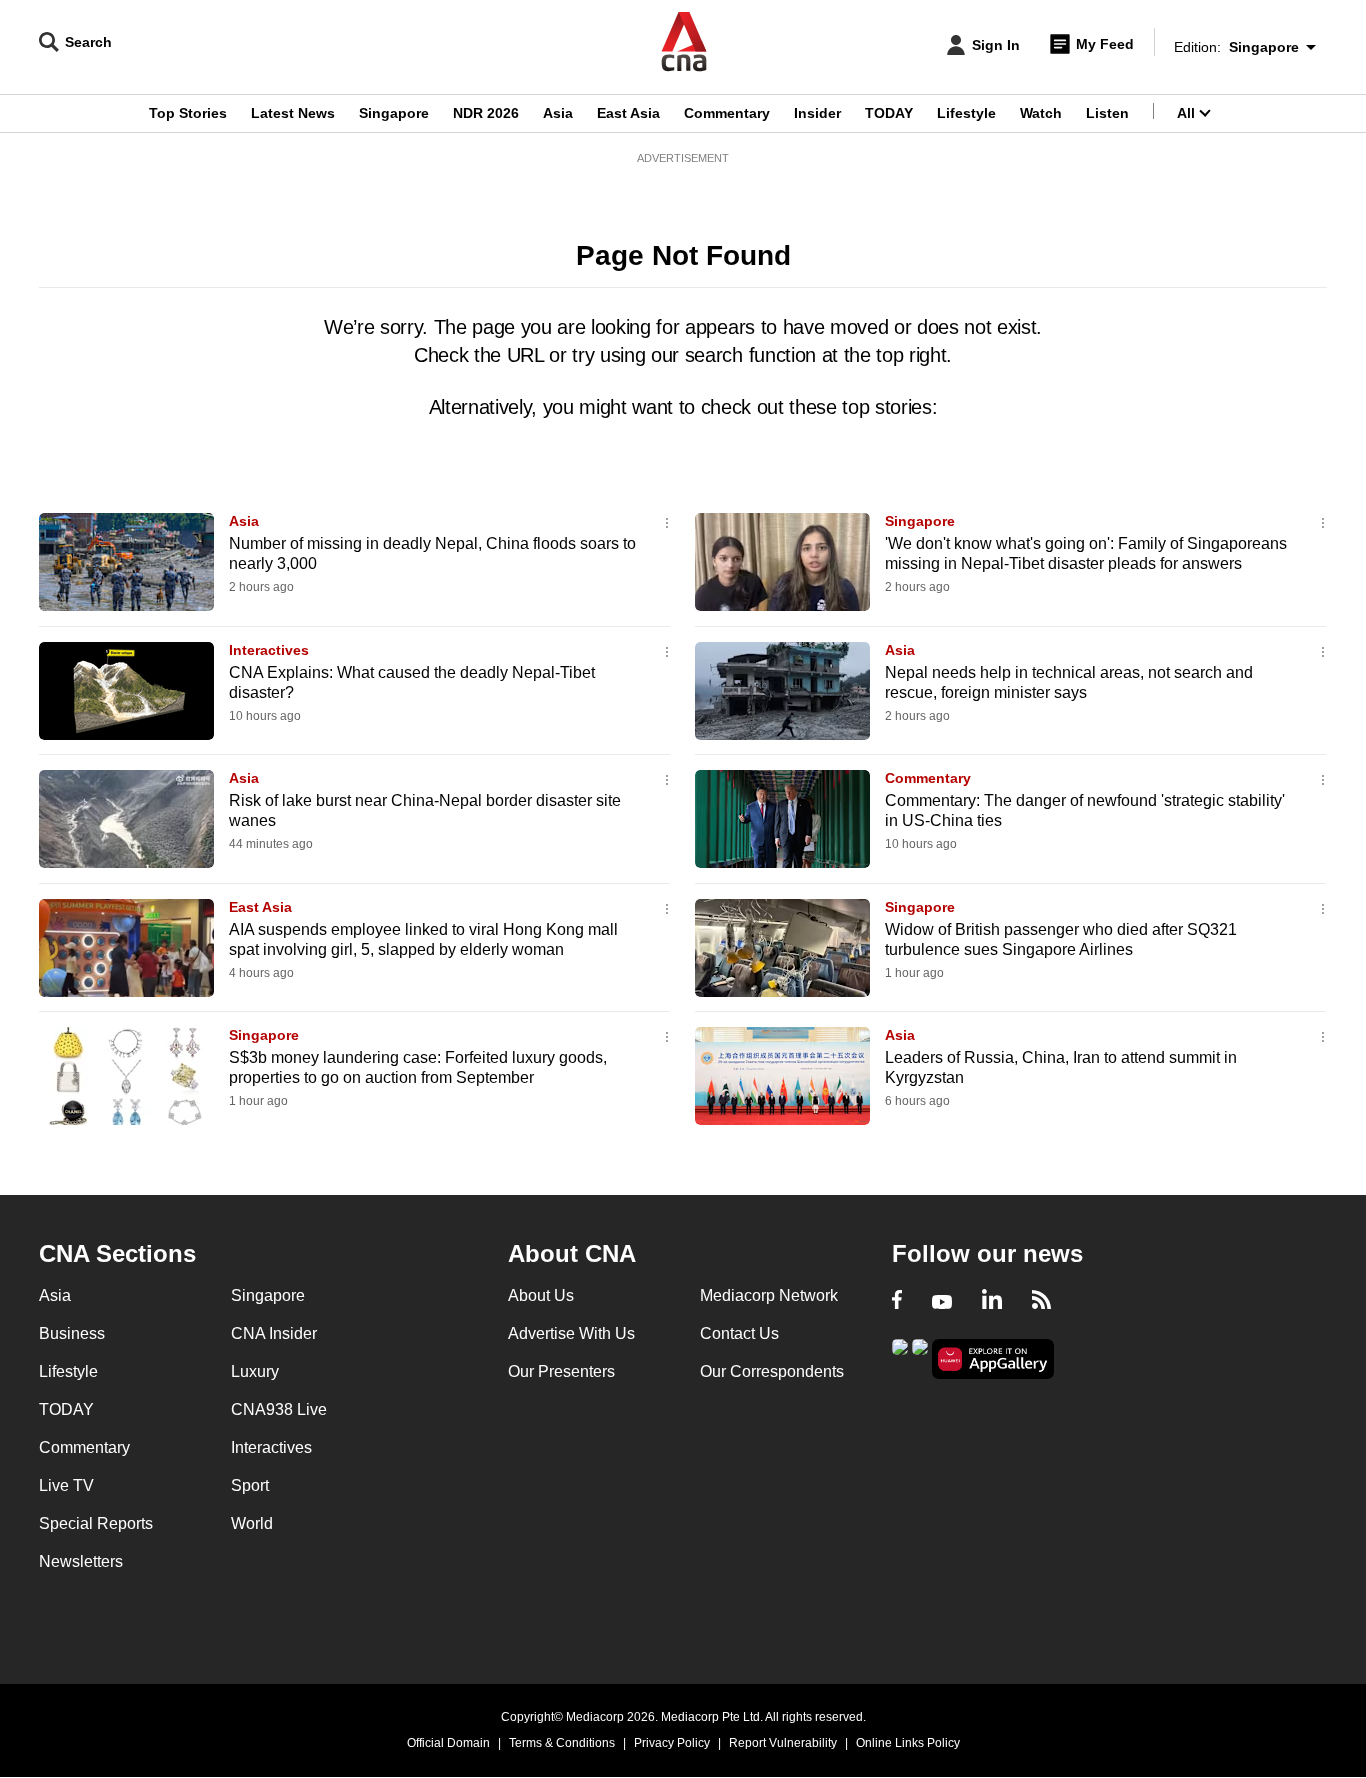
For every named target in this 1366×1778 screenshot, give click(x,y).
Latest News (293, 113)
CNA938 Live (279, 1409)
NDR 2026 (486, 113)
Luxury (255, 1371)
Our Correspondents (772, 1371)
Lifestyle (966, 113)
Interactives (269, 650)
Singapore (394, 113)
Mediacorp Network (769, 1295)
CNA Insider (274, 1333)
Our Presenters (561, 1371)
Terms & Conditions (562, 1743)
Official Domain (448, 1743)
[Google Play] (900, 1357)
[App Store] (920, 1357)
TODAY (889, 113)
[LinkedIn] (992, 1302)
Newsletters (81, 1561)
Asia (558, 113)
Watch (1041, 113)
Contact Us (739, 1333)
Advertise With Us (571, 1333)
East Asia (628, 113)
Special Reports (96, 1523)
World (252, 1523)
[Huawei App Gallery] (993, 1359)
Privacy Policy (672, 1743)
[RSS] (1041, 1302)
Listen (1107, 113)
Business (72, 1333)
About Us (541, 1295)
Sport (250, 1485)
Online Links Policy (908, 1743)
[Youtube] (942, 1302)
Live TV (66, 1485)
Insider (817, 113)
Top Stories (188, 113)
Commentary (727, 113)
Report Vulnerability (783, 1743)
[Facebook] (897, 1302)
